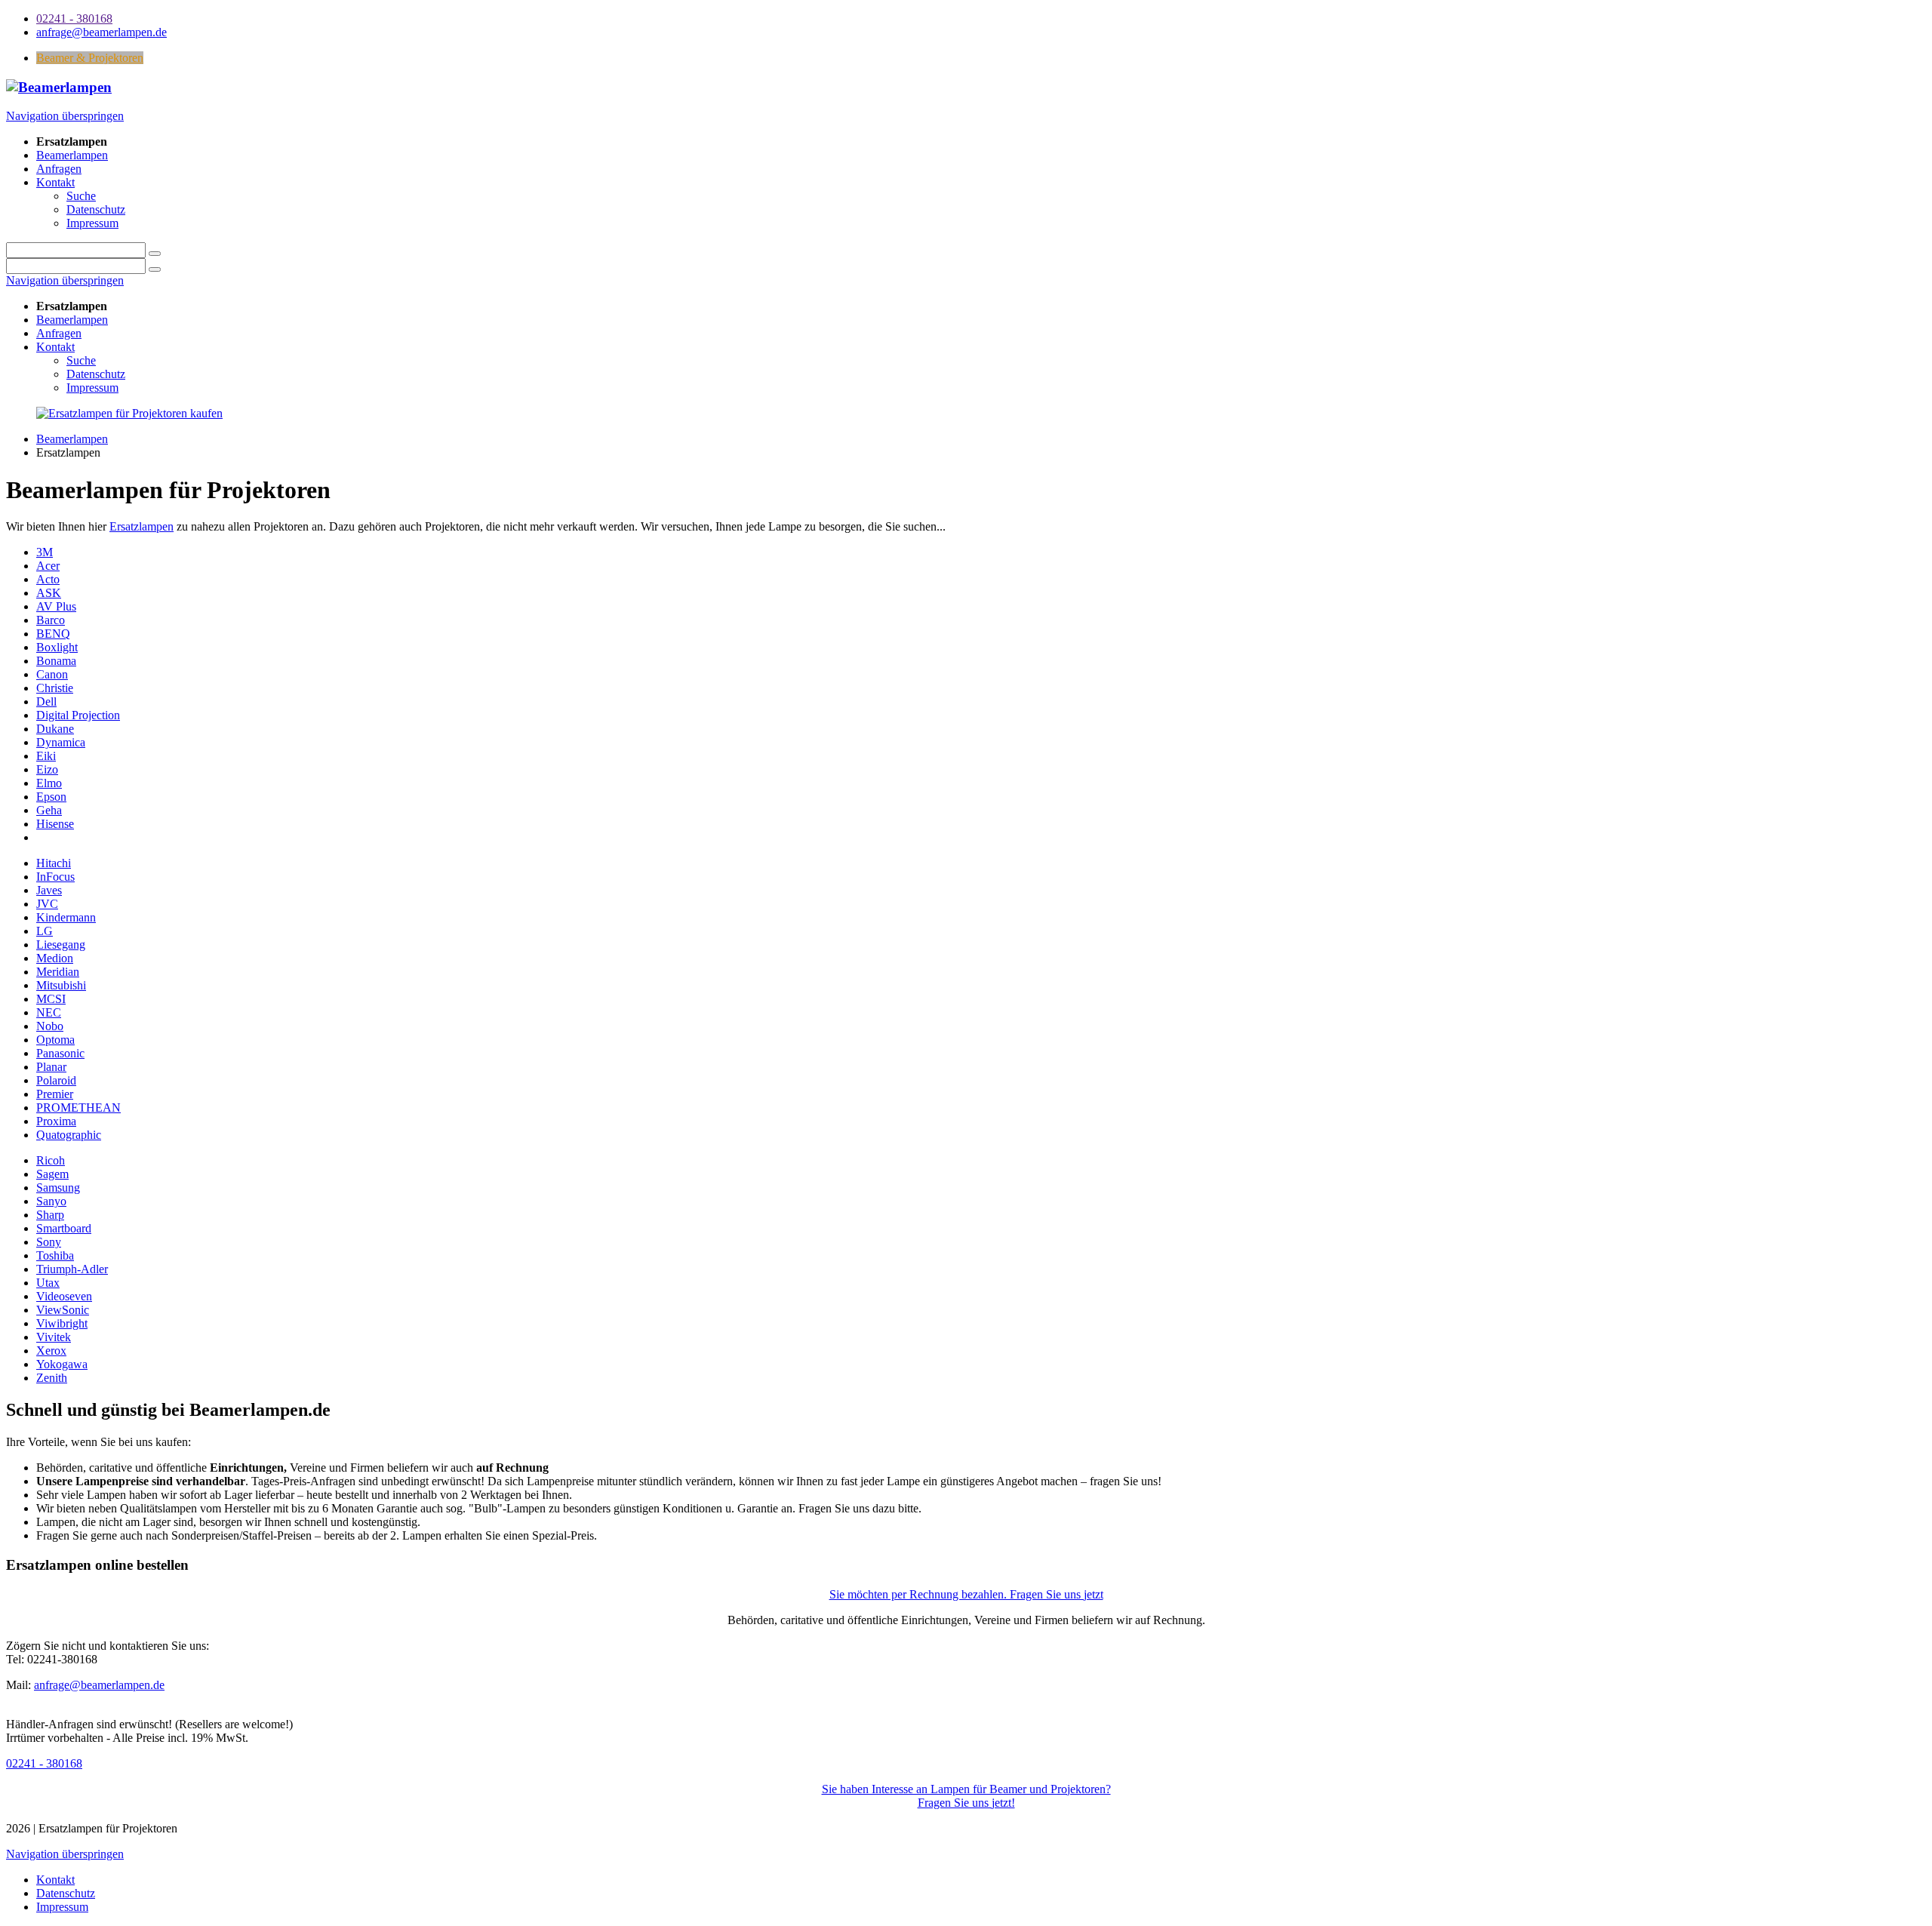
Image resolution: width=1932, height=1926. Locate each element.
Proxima (56, 1121)
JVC (47, 904)
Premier (55, 1094)
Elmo (49, 783)
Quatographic (69, 1135)
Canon (52, 674)
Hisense (55, 824)
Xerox (51, 1351)
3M (45, 552)
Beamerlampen (72, 320)
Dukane (55, 729)
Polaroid (56, 1080)
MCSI (51, 999)
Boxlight (57, 647)
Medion (55, 958)
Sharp (50, 1215)
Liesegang (61, 945)
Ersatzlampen (142, 526)
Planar (51, 1067)
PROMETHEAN (78, 1108)
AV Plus (56, 606)
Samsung (58, 1188)
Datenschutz (96, 374)
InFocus (55, 877)
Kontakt (55, 347)
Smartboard (64, 1228)
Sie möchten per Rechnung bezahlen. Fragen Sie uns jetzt (966, 1594)
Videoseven (64, 1296)
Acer (48, 566)
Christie (55, 688)
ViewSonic (63, 1310)
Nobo (50, 1026)
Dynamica (61, 742)
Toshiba (55, 1255)
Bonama (56, 661)
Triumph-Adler (72, 1269)
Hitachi (54, 863)
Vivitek (54, 1337)
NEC (49, 1012)
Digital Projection (78, 715)
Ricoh (51, 1160)
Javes (49, 890)
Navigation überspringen (65, 116)
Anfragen (59, 333)
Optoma (55, 1040)
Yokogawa (62, 1364)
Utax (48, 1283)
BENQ (53, 634)
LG (45, 931)
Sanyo (51, 1201)
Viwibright (62, 1323)
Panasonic (60, 1053)
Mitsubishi (61, 985)
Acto (48, 579)
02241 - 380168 (44, 1763)
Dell (46, 701)
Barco (51, 620)
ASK (49, 593)
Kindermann (66, 917)
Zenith (52, 1378)
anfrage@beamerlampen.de (99, 1685)
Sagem (52, 1174)
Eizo (47, 769)
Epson (51, 797)
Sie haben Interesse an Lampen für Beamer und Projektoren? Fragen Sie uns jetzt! (966, 1796)
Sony (49, 1242)
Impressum (92, 388)
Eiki (46, 756)
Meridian (58, 972)
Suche (81, 360)
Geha (49, 810)
